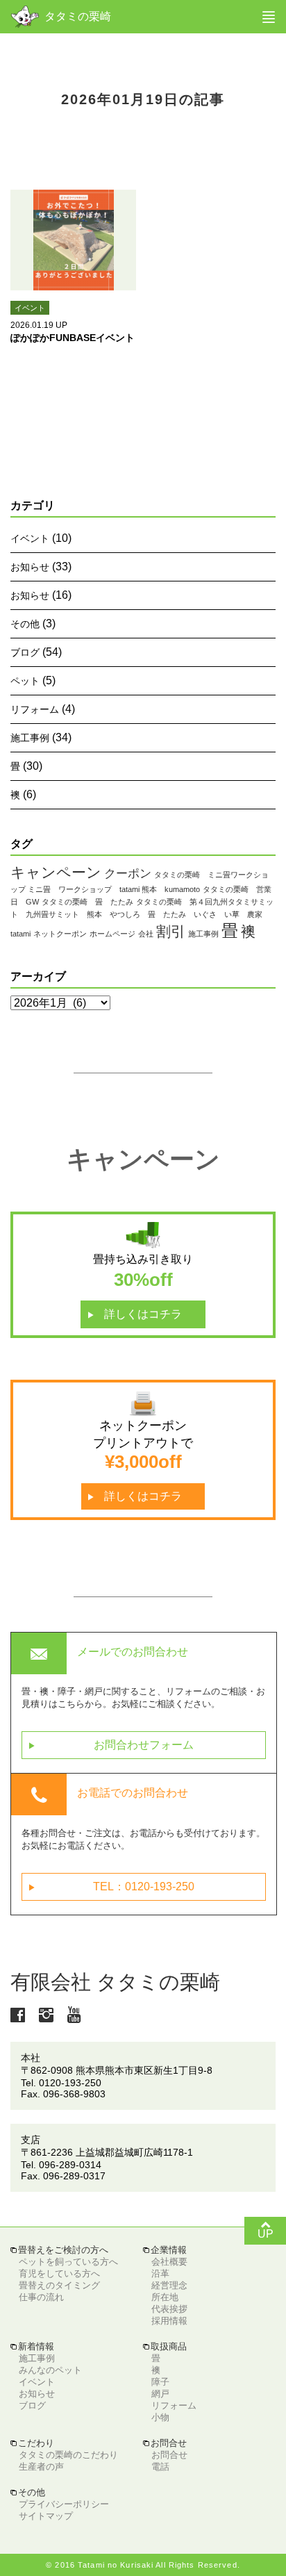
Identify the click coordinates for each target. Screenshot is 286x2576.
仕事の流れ (41, 2297)
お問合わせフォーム (111, 1745)
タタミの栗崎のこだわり (68, 2455)
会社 (146, 934)
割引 (171, 931)
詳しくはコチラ (135, 1314)
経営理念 (169, 2285)
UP (266, 2229)
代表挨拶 (169, 2309)
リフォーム (35, 709)
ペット (25, 681)
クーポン (128, 874)
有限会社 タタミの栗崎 (115, 1982)
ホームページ (112, 934)
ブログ (25, 652)
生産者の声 (41, 2467)
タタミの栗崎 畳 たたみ (87, 902)
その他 (25, 624)
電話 (160, 2467)
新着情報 (32, 2346)
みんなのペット (50, 2370)
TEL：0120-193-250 (112, 1887)
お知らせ (30, 567)
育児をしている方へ (59, 2273)
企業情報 (165, 2250)
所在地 (165, 2297)
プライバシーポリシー (64, 2504)
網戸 (160, 2394)
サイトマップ (46, 2516)
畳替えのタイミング (59, 2285)
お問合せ (169, 2455)
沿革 (160, 2273)
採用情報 (169, 2321)
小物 (160, 2417)
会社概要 (169, 2262)
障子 (160, 2382)
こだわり (32, 2443)
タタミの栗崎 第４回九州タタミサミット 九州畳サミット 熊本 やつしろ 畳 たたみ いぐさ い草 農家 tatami (142, 918)
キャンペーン (56, 872)
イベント (30, 538)
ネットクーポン (60, 934)
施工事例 (30, 738)
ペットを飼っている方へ (68, 2262)
